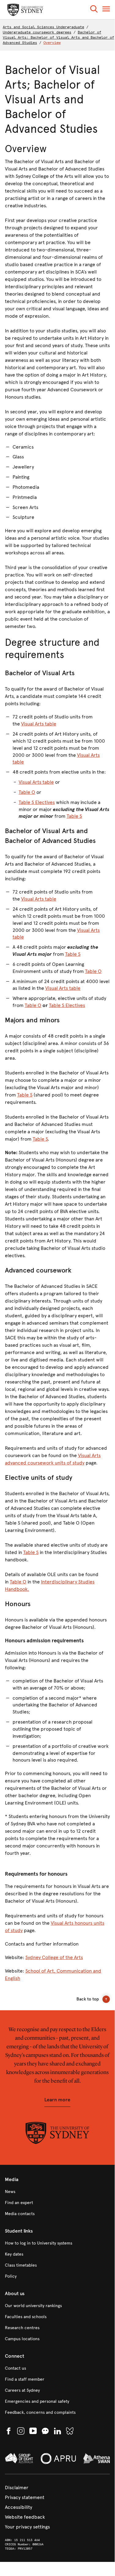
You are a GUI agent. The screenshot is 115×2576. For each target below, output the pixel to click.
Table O (27, 792)
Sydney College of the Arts (54, 1957)
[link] (57, 2192)
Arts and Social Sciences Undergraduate (43, 27)
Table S (74, 816)
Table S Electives (37, 802)
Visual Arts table (39, 724)
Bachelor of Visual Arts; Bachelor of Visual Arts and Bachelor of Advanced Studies (58, 37)
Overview (52, 43)
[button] (94, 10)
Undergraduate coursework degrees (37, 32)
